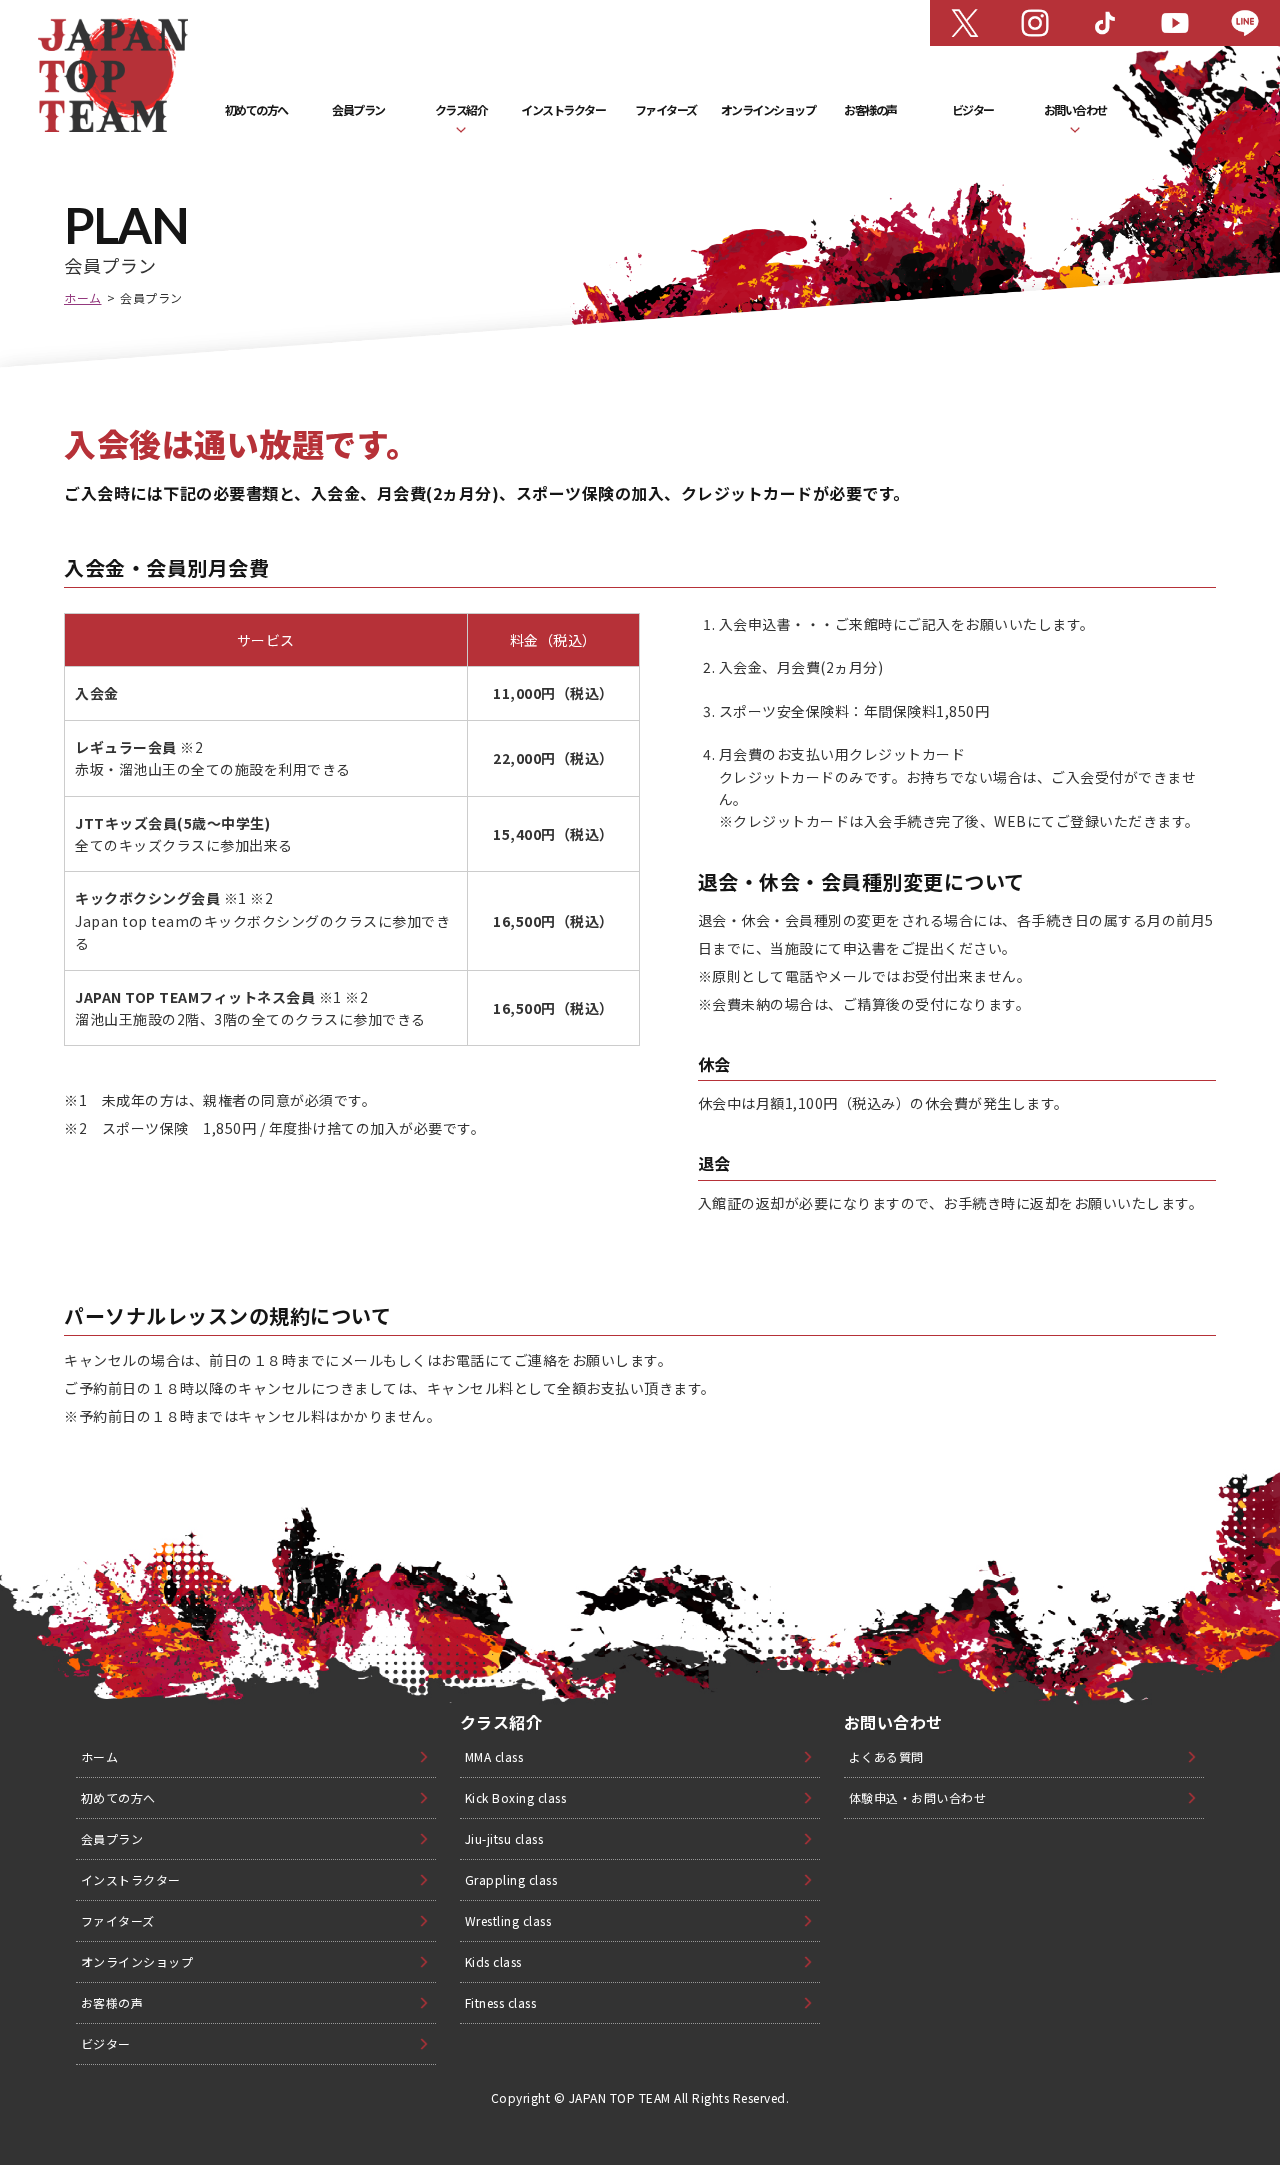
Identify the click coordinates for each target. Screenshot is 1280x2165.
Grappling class (511, 1879)
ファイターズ (666, 109)
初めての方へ (256, 109)
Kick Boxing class (516, 1797)
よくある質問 (886, 1756)
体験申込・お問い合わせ (918, 1797)
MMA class (494, 1756)
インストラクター (563, 109)
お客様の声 (870, 109)
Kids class (493, 1961)
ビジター (973, 109)
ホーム (83, 297)
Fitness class (501, 2002)
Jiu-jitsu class (504, 1838)
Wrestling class (508, 1920)
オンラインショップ (768, 109)
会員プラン (358, 109)
